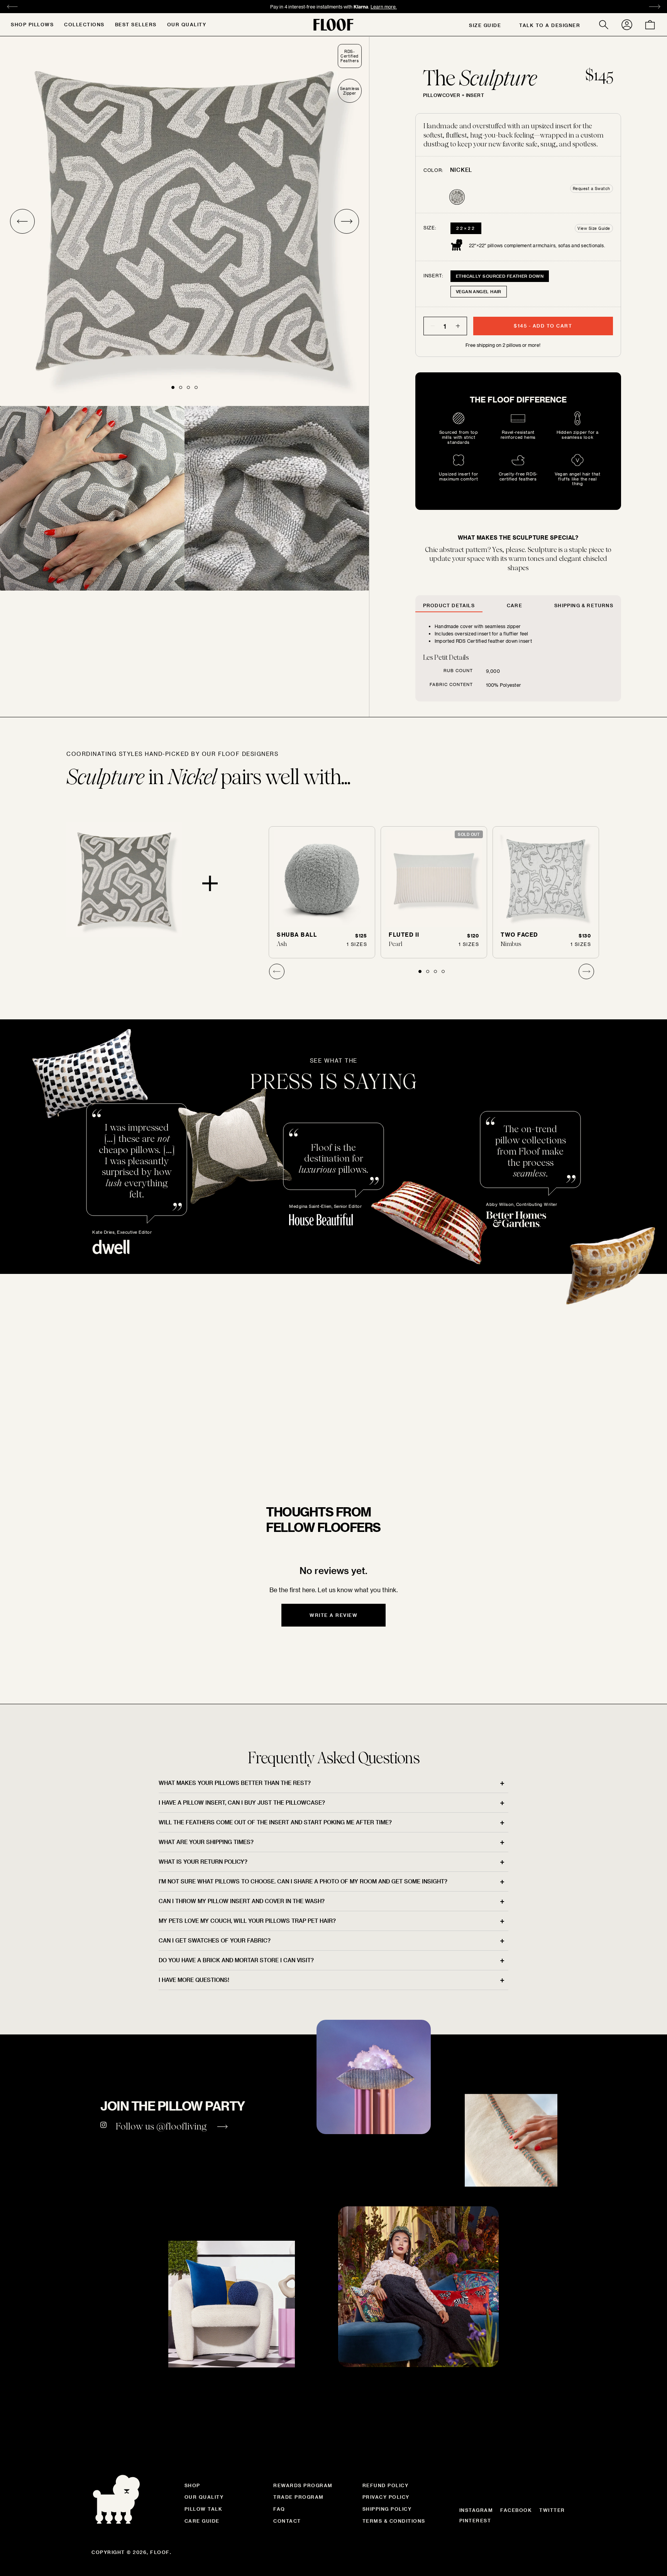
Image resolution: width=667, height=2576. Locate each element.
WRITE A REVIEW (333, 1615)
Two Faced (519, 935)
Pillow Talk (204, 2509)
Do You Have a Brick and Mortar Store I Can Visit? (236, 1960)
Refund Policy (386, 2485)
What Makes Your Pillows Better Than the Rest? (235, 1783)
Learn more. (364, 7)
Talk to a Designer (550, 25)
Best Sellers (136, 24)
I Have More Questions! (194, 1980)
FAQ (279, 2509)
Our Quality (187, 24)
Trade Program (299, 2497)
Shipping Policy (387, 2509)
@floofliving (182, 2126)
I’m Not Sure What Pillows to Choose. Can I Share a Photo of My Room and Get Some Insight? (303, 1881)
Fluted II (404, 935)
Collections (84, 24)
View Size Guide (594, 228)
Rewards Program (303, 2485)
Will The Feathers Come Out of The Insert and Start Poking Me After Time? (275, 1822)
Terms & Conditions (394, 2521)
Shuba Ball (297, 935)
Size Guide (485, 25)
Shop (192, 2485)
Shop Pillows (32, 24)
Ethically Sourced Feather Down (500, 276)
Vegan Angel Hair (479, 291)
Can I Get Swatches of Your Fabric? (215, 1940)
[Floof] (333, 25)
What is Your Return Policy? (203, 1862)
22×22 (466, 228)
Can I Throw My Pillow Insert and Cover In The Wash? (242, 1901)
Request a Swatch (592, 188)
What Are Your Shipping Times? (206, 1842)
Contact (287, 2521)
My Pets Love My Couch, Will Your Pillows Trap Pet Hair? (247, 1921)
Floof (160, 2552)
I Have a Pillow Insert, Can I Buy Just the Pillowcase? (242, 1803)
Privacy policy (386, 2497)
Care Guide (202, 2521)
